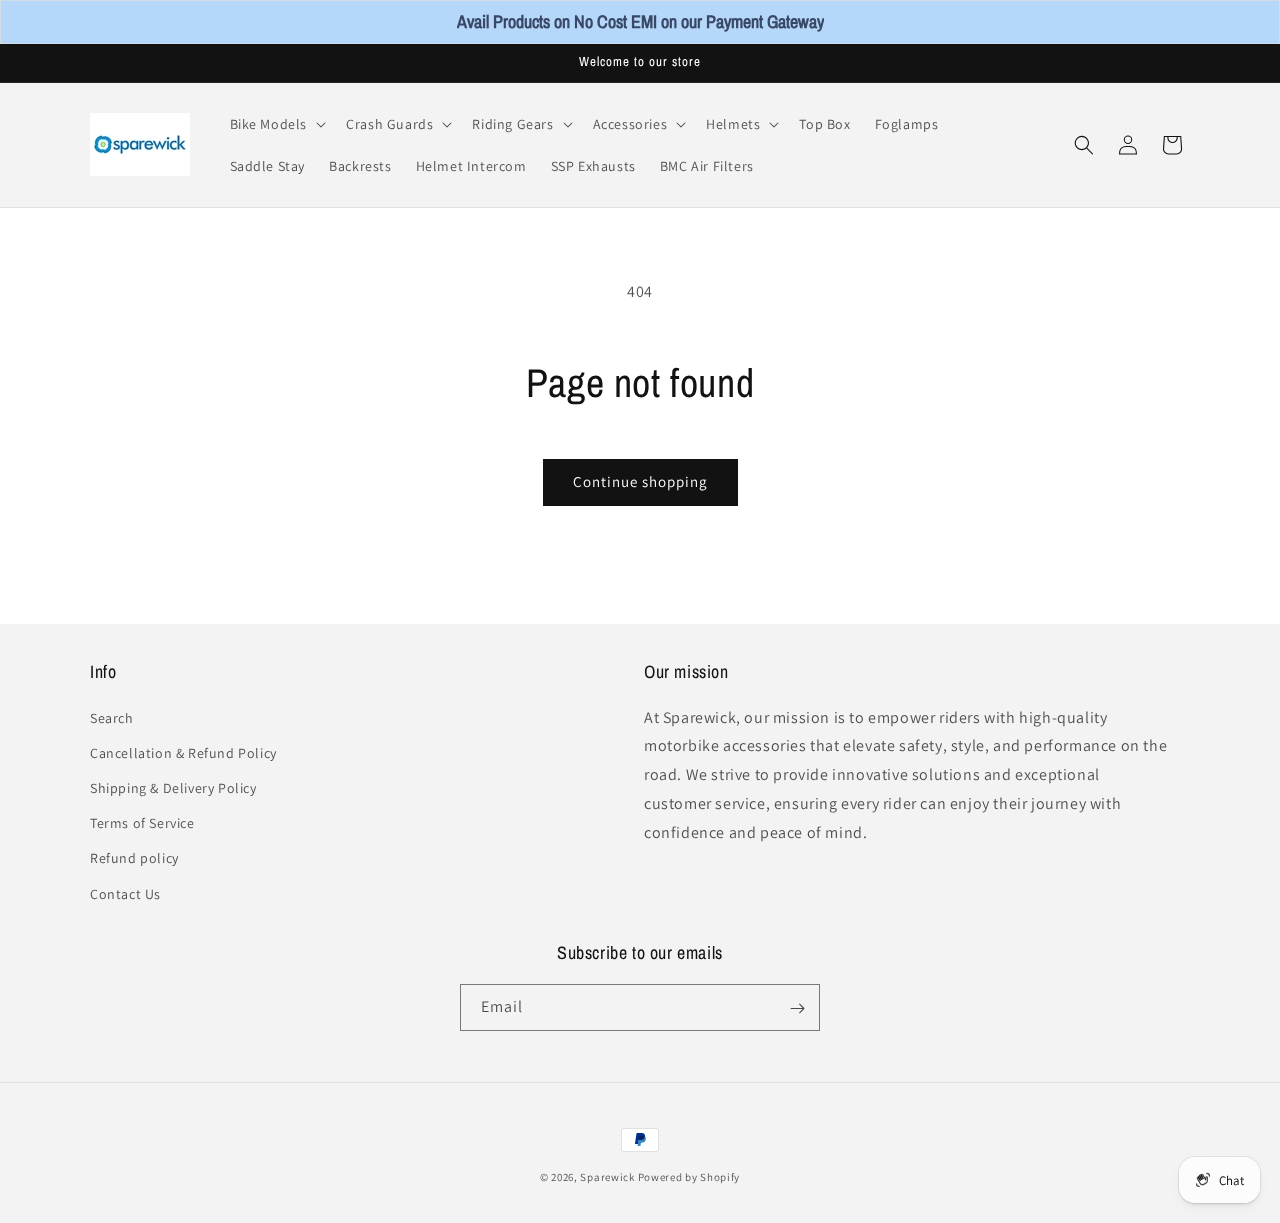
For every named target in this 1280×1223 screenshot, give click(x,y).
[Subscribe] (797, 1008)
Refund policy (134, 858)
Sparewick (607, 1177)
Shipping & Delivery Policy (173, 788)
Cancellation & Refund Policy (183, 752)
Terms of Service (142, 823)
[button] (276, 124)
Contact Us (125, 893)
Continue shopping (640, 481)
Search (112, 717)
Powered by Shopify (689, 1177)
